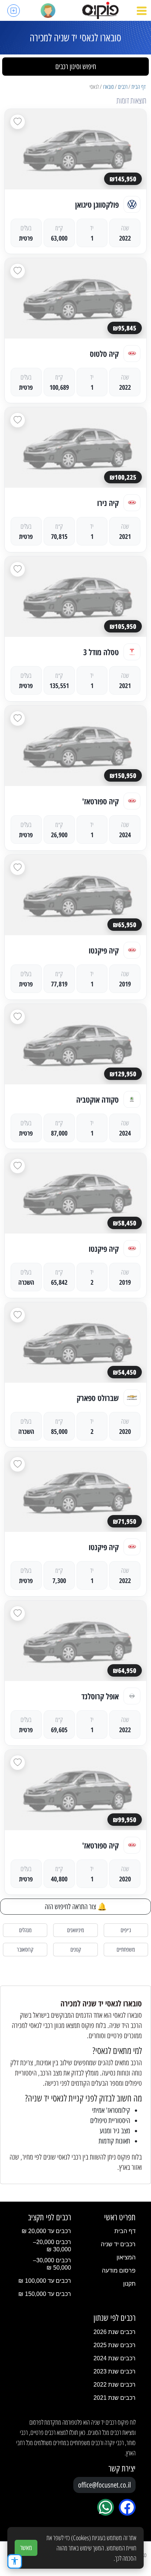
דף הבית (139, 87)
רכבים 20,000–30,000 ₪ (52, 2246)
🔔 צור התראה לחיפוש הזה (76, 1907)
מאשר (26, 2548)
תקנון (129, 2284)
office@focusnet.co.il (104, 2485)
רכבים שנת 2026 (115, 2332)
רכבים (123, 87)
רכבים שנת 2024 (115, 2358)
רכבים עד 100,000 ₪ (45, 2281)
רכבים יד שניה (118, 2244)
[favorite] (18, 122)
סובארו (108, 87)
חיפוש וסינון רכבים (76, 67)
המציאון (126, 2257)
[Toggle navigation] (142, 11)
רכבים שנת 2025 (115, 2345)
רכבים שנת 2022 (115, 2385)
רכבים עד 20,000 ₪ (46, 2231)
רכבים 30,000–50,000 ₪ (52, 2264)
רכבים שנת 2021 (115, 2398)
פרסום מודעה (119, 2271)
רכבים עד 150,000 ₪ (45, 2294)
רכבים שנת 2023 (115, 2371)
